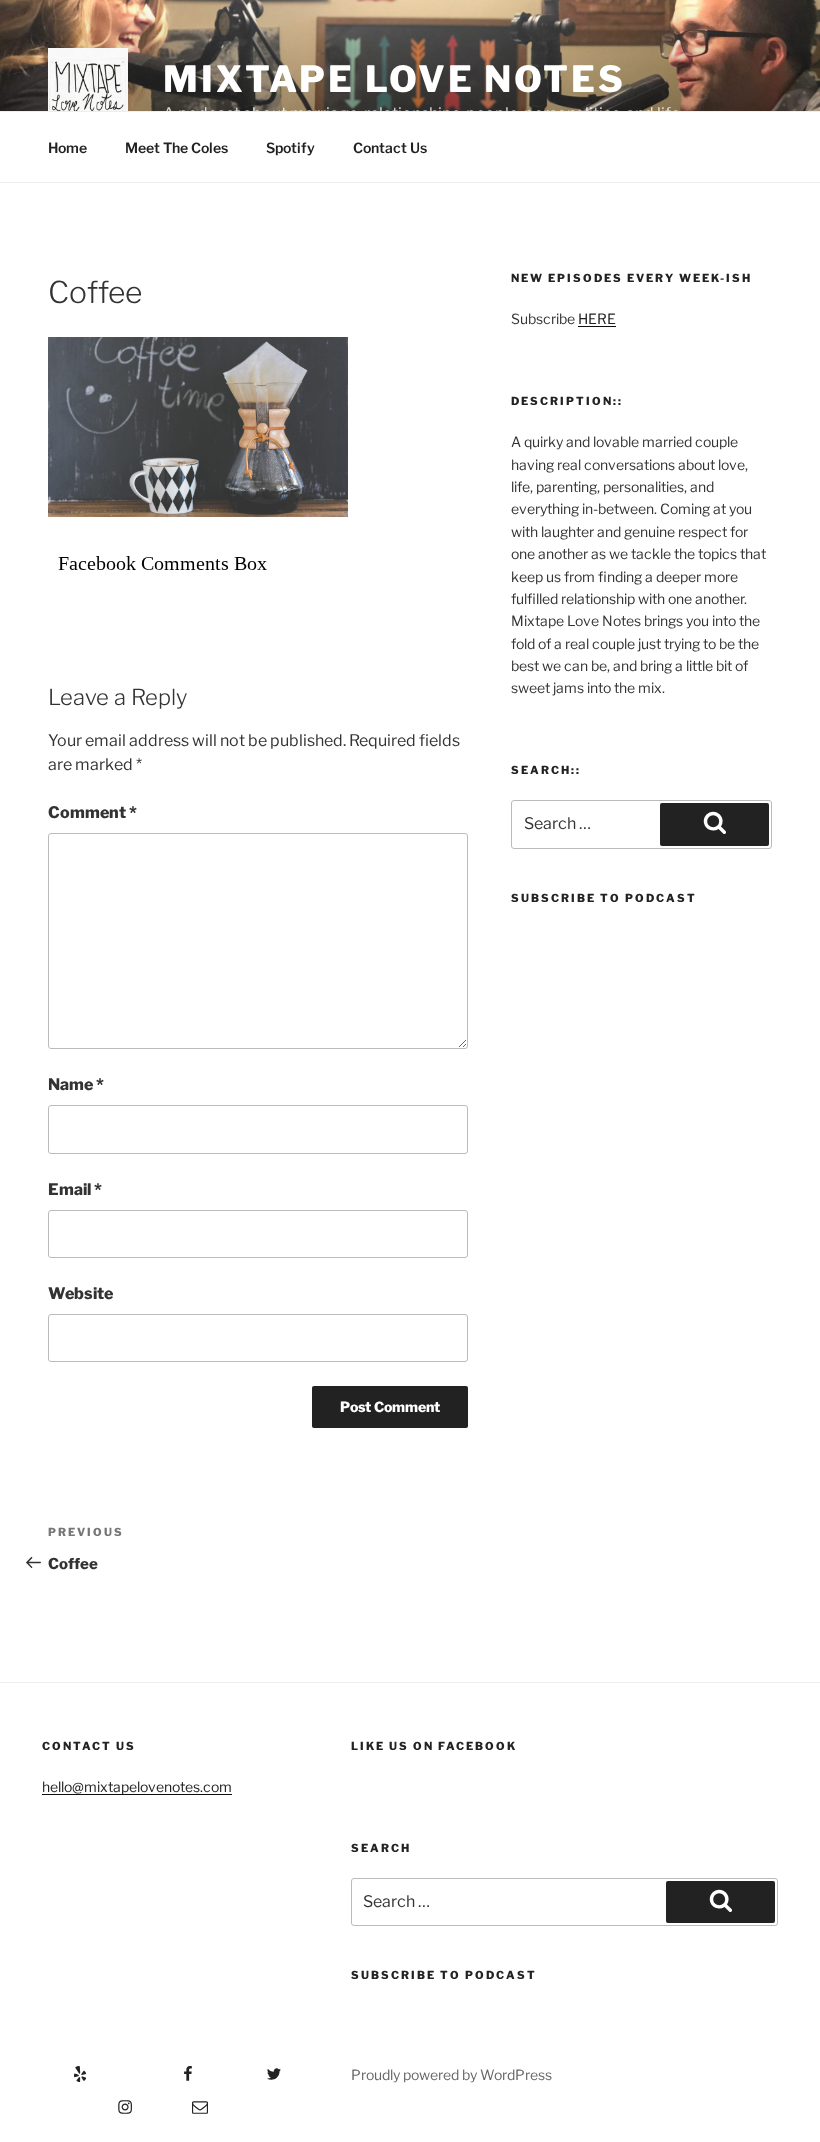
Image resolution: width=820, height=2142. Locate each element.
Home (67, 147)
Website (80, 1293)
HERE (597, 318)
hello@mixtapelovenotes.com (137, 1786)
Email (75, 1189)
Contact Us (390, 147)
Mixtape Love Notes (394, 79)
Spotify (290, 147)
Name (76, 1084)
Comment (92, 812)
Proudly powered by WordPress (451, 2074)
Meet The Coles (176, 147)
